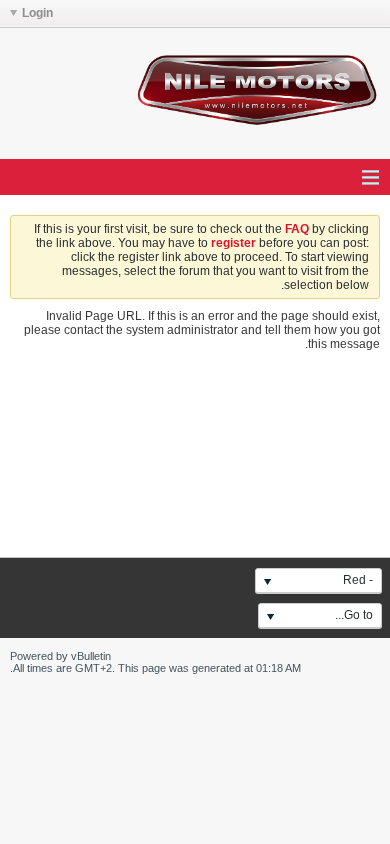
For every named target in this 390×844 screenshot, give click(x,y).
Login (37, 13)
